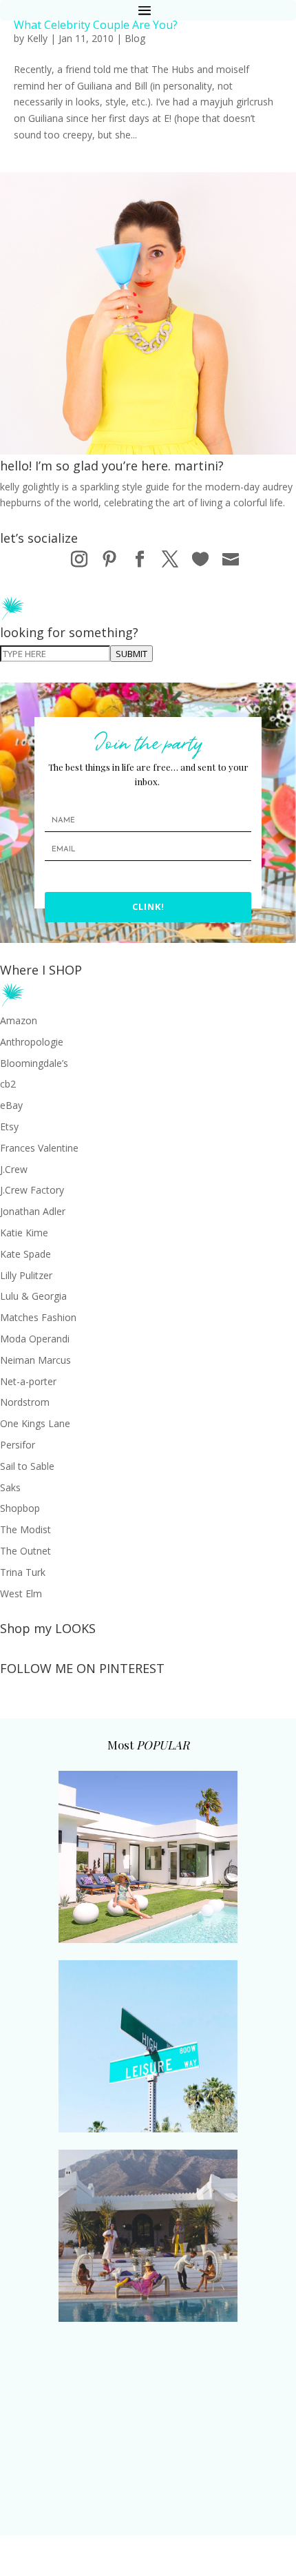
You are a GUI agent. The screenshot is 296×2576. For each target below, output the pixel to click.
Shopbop (20, 1508)
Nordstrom (25, 1402)
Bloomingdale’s (34, 1063)
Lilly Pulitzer (26, 1275)
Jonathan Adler (33, 1211)
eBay (11, 1105)
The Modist (25, 1529)
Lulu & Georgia (33, 1296)
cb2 (8, 1084)
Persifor (18, 1445)
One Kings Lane (35, 1423)
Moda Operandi (35, 1339)
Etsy (9, 1126)
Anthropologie (32, 1042)
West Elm (21, 1593)
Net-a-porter (28, 1381)
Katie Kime (24, 1233)
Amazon (19, 1020)
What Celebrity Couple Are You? (96, 25)
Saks (10, 1487)
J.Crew (14, 1169)
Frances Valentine (39, 1148)
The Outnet (25, 1551)
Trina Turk (23, 1572)
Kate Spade (25, 1254)
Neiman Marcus (35, 1360)
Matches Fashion (38, 1317)
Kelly (37, 38)
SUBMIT (131, 654)
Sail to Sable (27, 1466)
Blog (135, 38)
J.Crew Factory (32, 1190)
